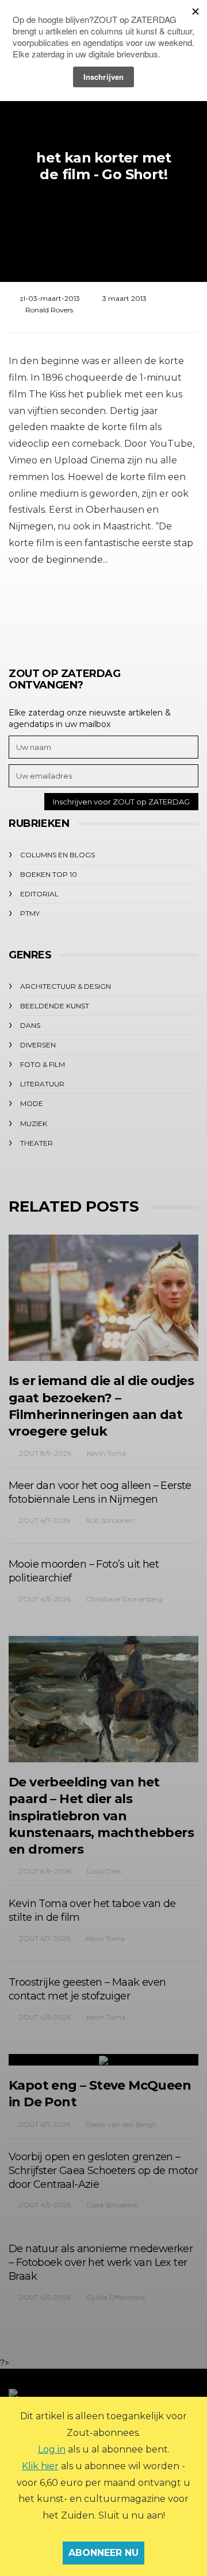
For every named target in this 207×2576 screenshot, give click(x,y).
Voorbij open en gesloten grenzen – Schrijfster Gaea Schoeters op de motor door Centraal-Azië (103, 2171)
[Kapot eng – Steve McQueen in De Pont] (103, 2060)
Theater (37, 1143)
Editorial (39, 894)
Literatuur (42, 1084)
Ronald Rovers (49, 310)
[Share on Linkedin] (165, 612)
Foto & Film (43, 1064)
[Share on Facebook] (39, 612)
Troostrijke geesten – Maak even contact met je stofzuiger (87, 1989)
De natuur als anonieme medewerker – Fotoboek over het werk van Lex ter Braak (101, 2262)
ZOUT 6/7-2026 (44, 1520)
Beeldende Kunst (55, 1006)
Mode (32, 1103)
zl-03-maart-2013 (50, 298)
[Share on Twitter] (70, 612)
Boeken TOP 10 (49, 874)
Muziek (34, 1123)
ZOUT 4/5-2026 (45, 1599)
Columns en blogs (57, 855)
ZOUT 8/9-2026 (45, 1453)
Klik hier (40, 2466)
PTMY (30, 913)
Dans (30, 1025)
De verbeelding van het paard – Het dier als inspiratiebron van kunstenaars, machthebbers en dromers (101, 1816)
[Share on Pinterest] (134, 612)
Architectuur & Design (66, 986)
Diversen (38, 1045)
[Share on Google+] (102, 612)
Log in (52, 2449)
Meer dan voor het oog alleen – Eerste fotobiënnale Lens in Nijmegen (100, 1492)
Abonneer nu (103, 2553)
